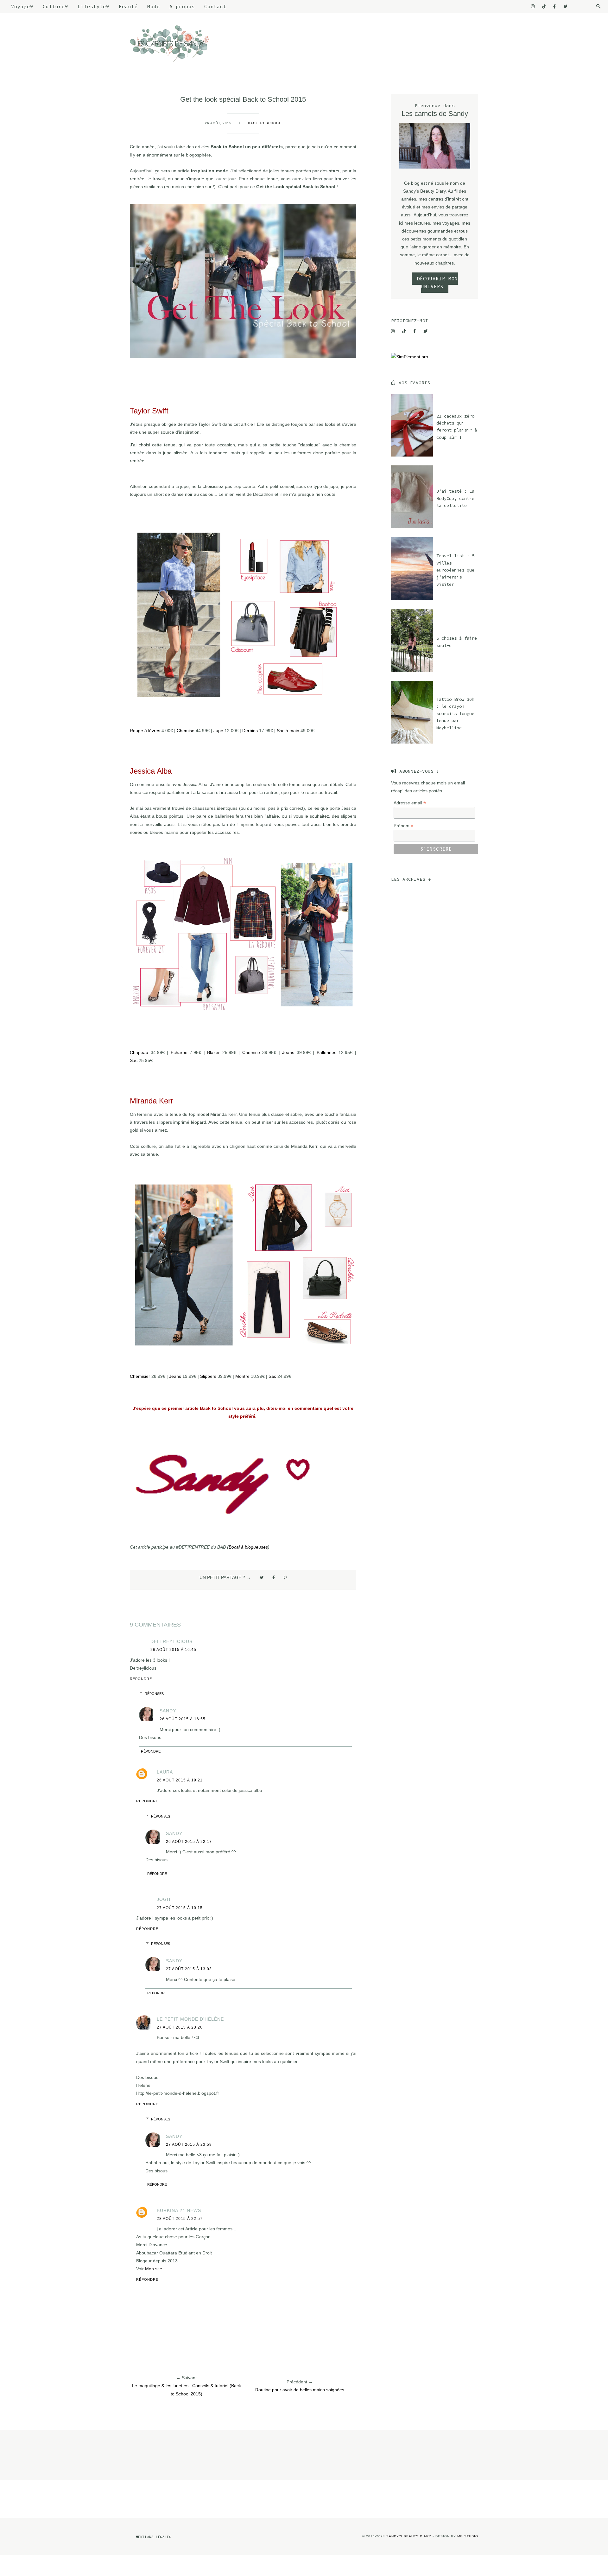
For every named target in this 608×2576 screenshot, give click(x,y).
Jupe (218, 731)
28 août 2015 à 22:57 (180, 2219)
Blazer (213, 1052)
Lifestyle (92, 6)
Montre (242, 1376)
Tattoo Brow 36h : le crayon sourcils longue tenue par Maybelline (455, 713)
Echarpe (179, 1052)
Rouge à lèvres (145, 731)
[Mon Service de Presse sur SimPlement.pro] (410, 357)
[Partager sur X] (262, 1577)
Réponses (154, 1694)
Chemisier (140, 1376)
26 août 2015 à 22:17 (189, 1842)
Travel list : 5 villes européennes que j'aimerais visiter (455, 570)
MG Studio (468, 2536)
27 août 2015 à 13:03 (189, 1969)
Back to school (265, 123)
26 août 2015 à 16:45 (173, 1650)
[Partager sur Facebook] (274, 1577)
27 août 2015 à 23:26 (180, 2027)
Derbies (250, 731)
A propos (182, 6)
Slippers (208, 1376)
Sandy (168, 1711)
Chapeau (139, 1052)
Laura (165, 1772)
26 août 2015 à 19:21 (180, 1780)
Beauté (128, 6)
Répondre (141, 1679)
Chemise (186, 731)
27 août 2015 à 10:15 (180, 1908)
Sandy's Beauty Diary (409, 2536)
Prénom (403, 826)
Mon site (154, 2269)
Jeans (288, 1052)
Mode (154, 6)
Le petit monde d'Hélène (190, 2019)
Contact (215, 6)
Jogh (164, 1899)
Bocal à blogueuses (248, 1547)
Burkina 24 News (179, 2210)
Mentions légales (154, 2537)
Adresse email (410, 803)
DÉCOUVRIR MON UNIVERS (437, 283)
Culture (54, 6)
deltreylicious (171, 1641)
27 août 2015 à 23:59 (189, 2145)
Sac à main (288, 731)
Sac (134, 1060)
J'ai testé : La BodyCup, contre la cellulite (455, 498)
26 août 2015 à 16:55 (183, 1719)
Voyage (21, 6)
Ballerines (326, 1052)
